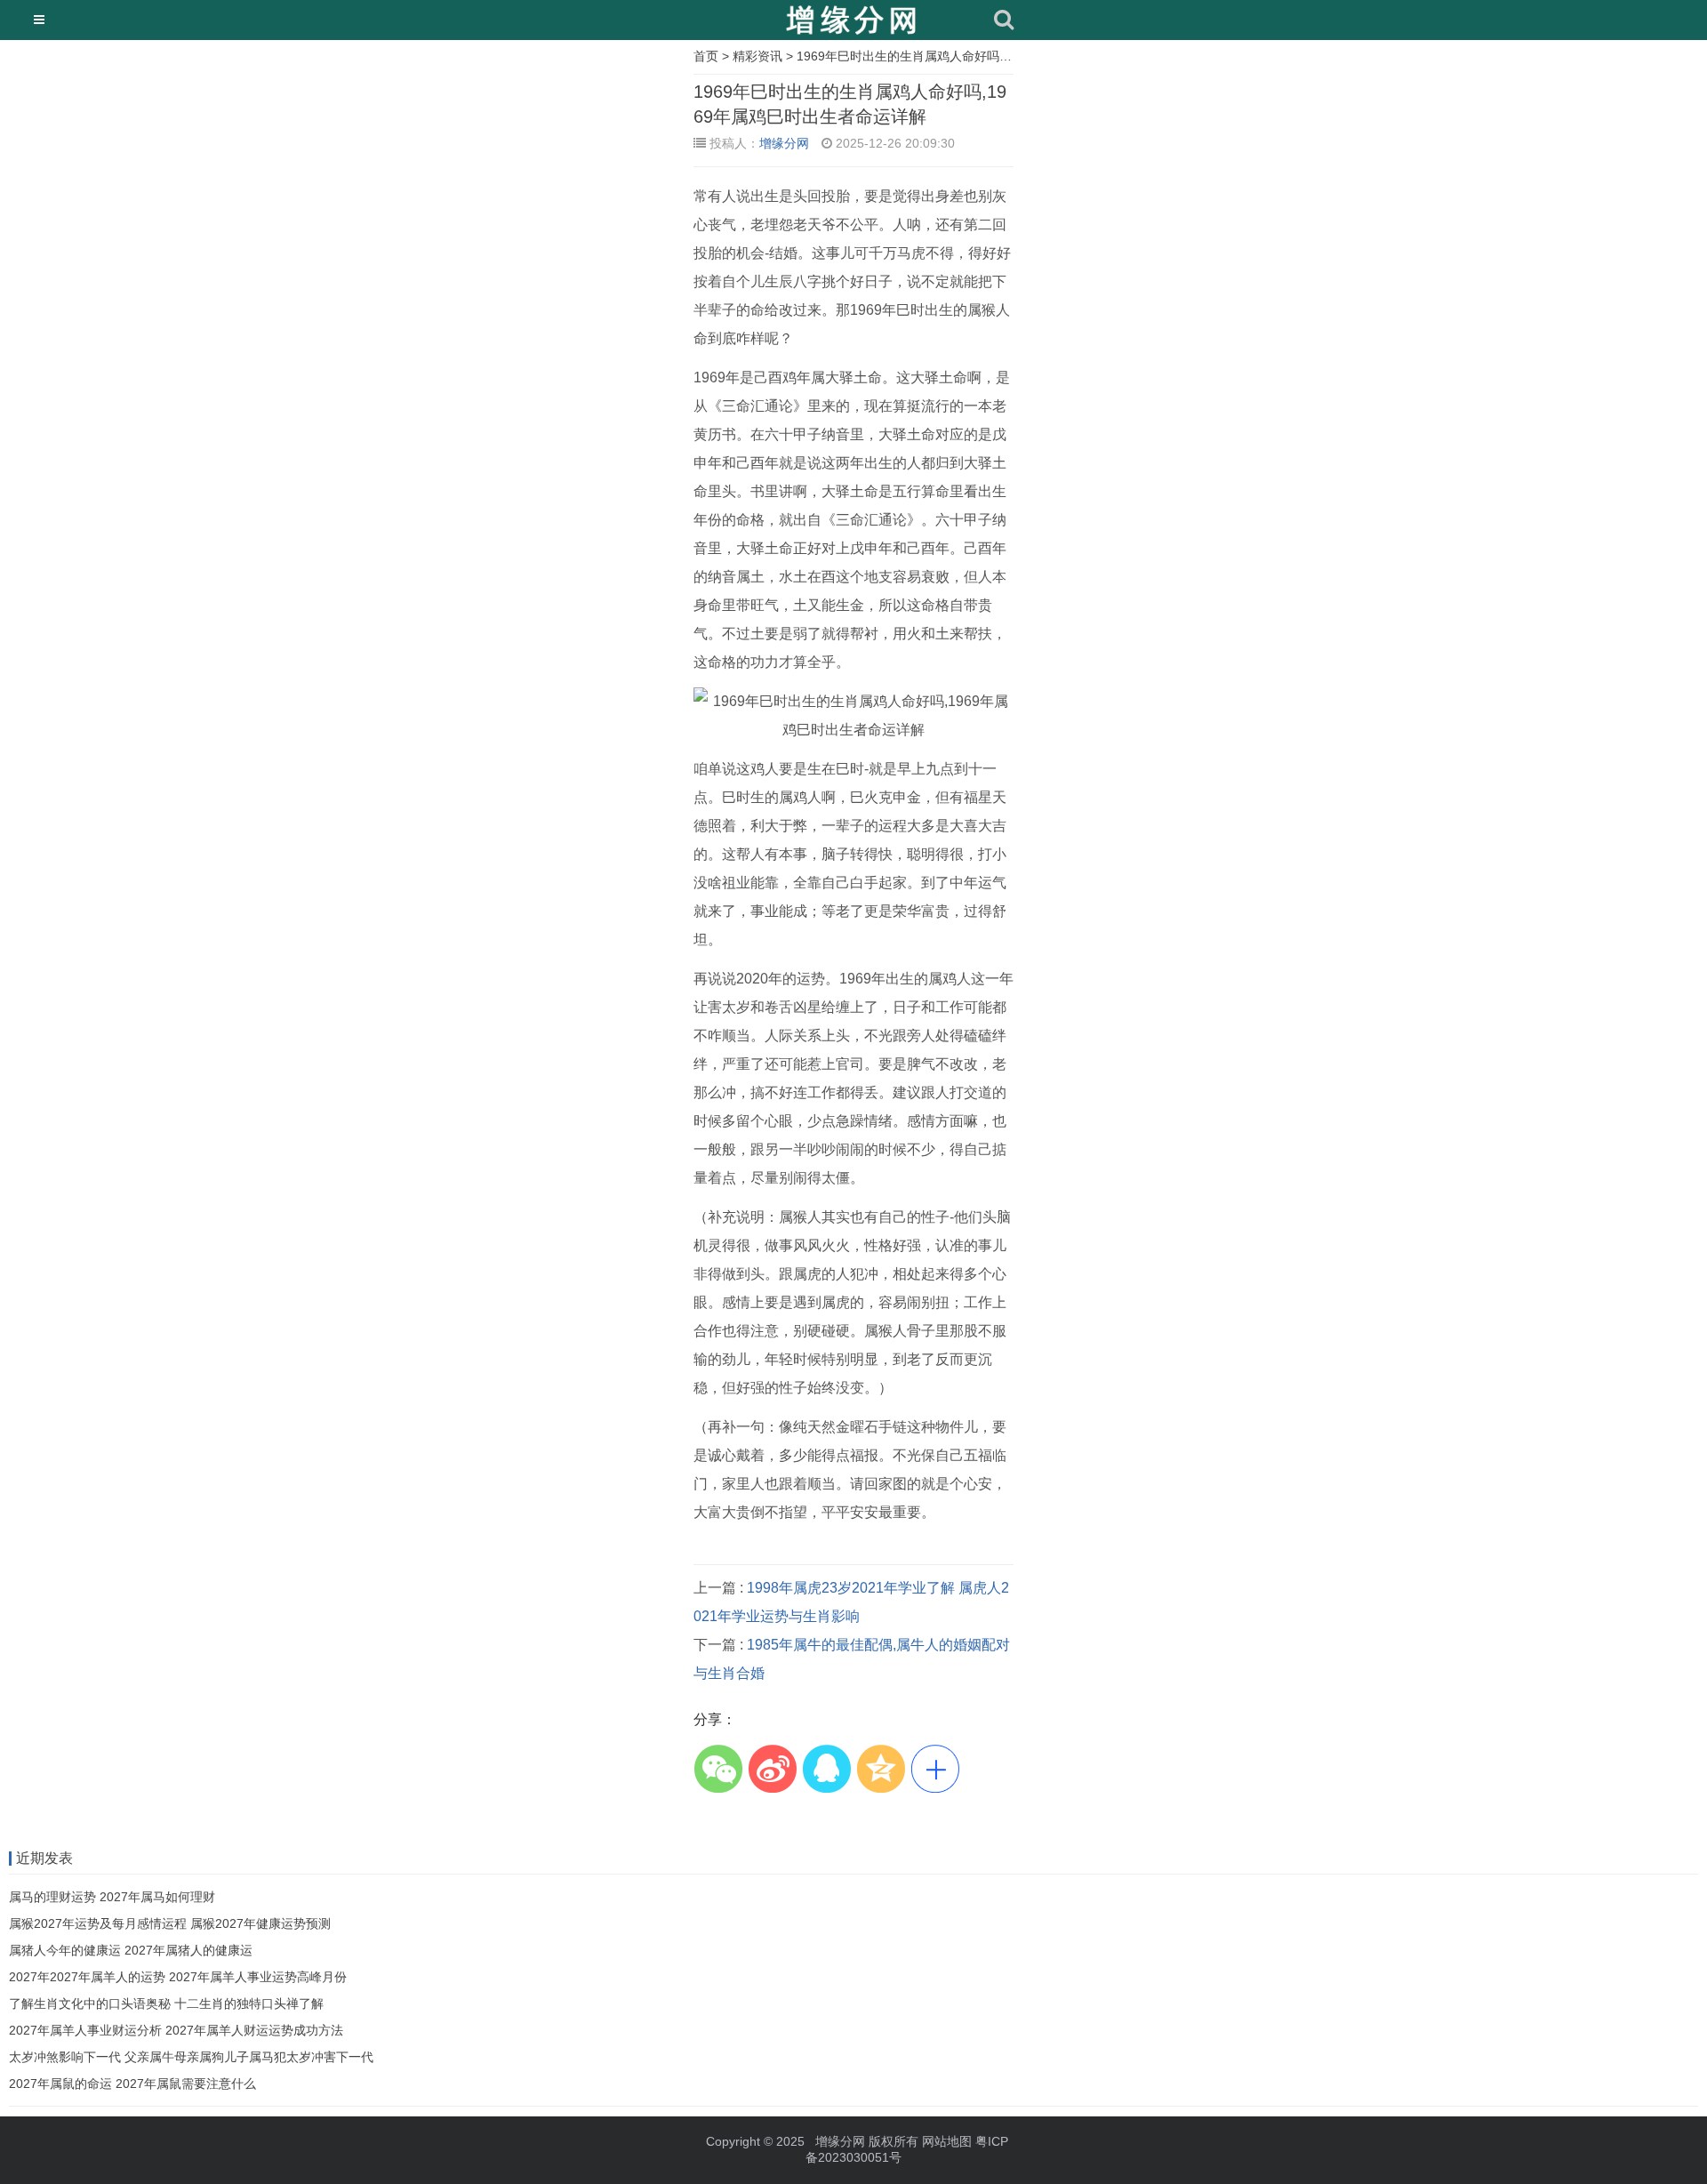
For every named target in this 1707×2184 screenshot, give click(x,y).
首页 (706, 56)
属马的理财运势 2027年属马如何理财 (112, 1897)
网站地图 (947, 2141)
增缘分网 (784, 143)
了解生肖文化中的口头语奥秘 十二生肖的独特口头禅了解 (166, 2003)
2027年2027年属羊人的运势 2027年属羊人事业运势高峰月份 (178, 1977)
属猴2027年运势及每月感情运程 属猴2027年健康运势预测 (170, 1923)
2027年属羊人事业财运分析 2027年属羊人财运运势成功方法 (176, 2030)
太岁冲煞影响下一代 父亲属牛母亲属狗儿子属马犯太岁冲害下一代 (191, 2057)
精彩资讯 (757, 56)
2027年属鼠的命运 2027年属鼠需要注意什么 (132, 2084)
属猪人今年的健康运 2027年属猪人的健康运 (131, 1950)
